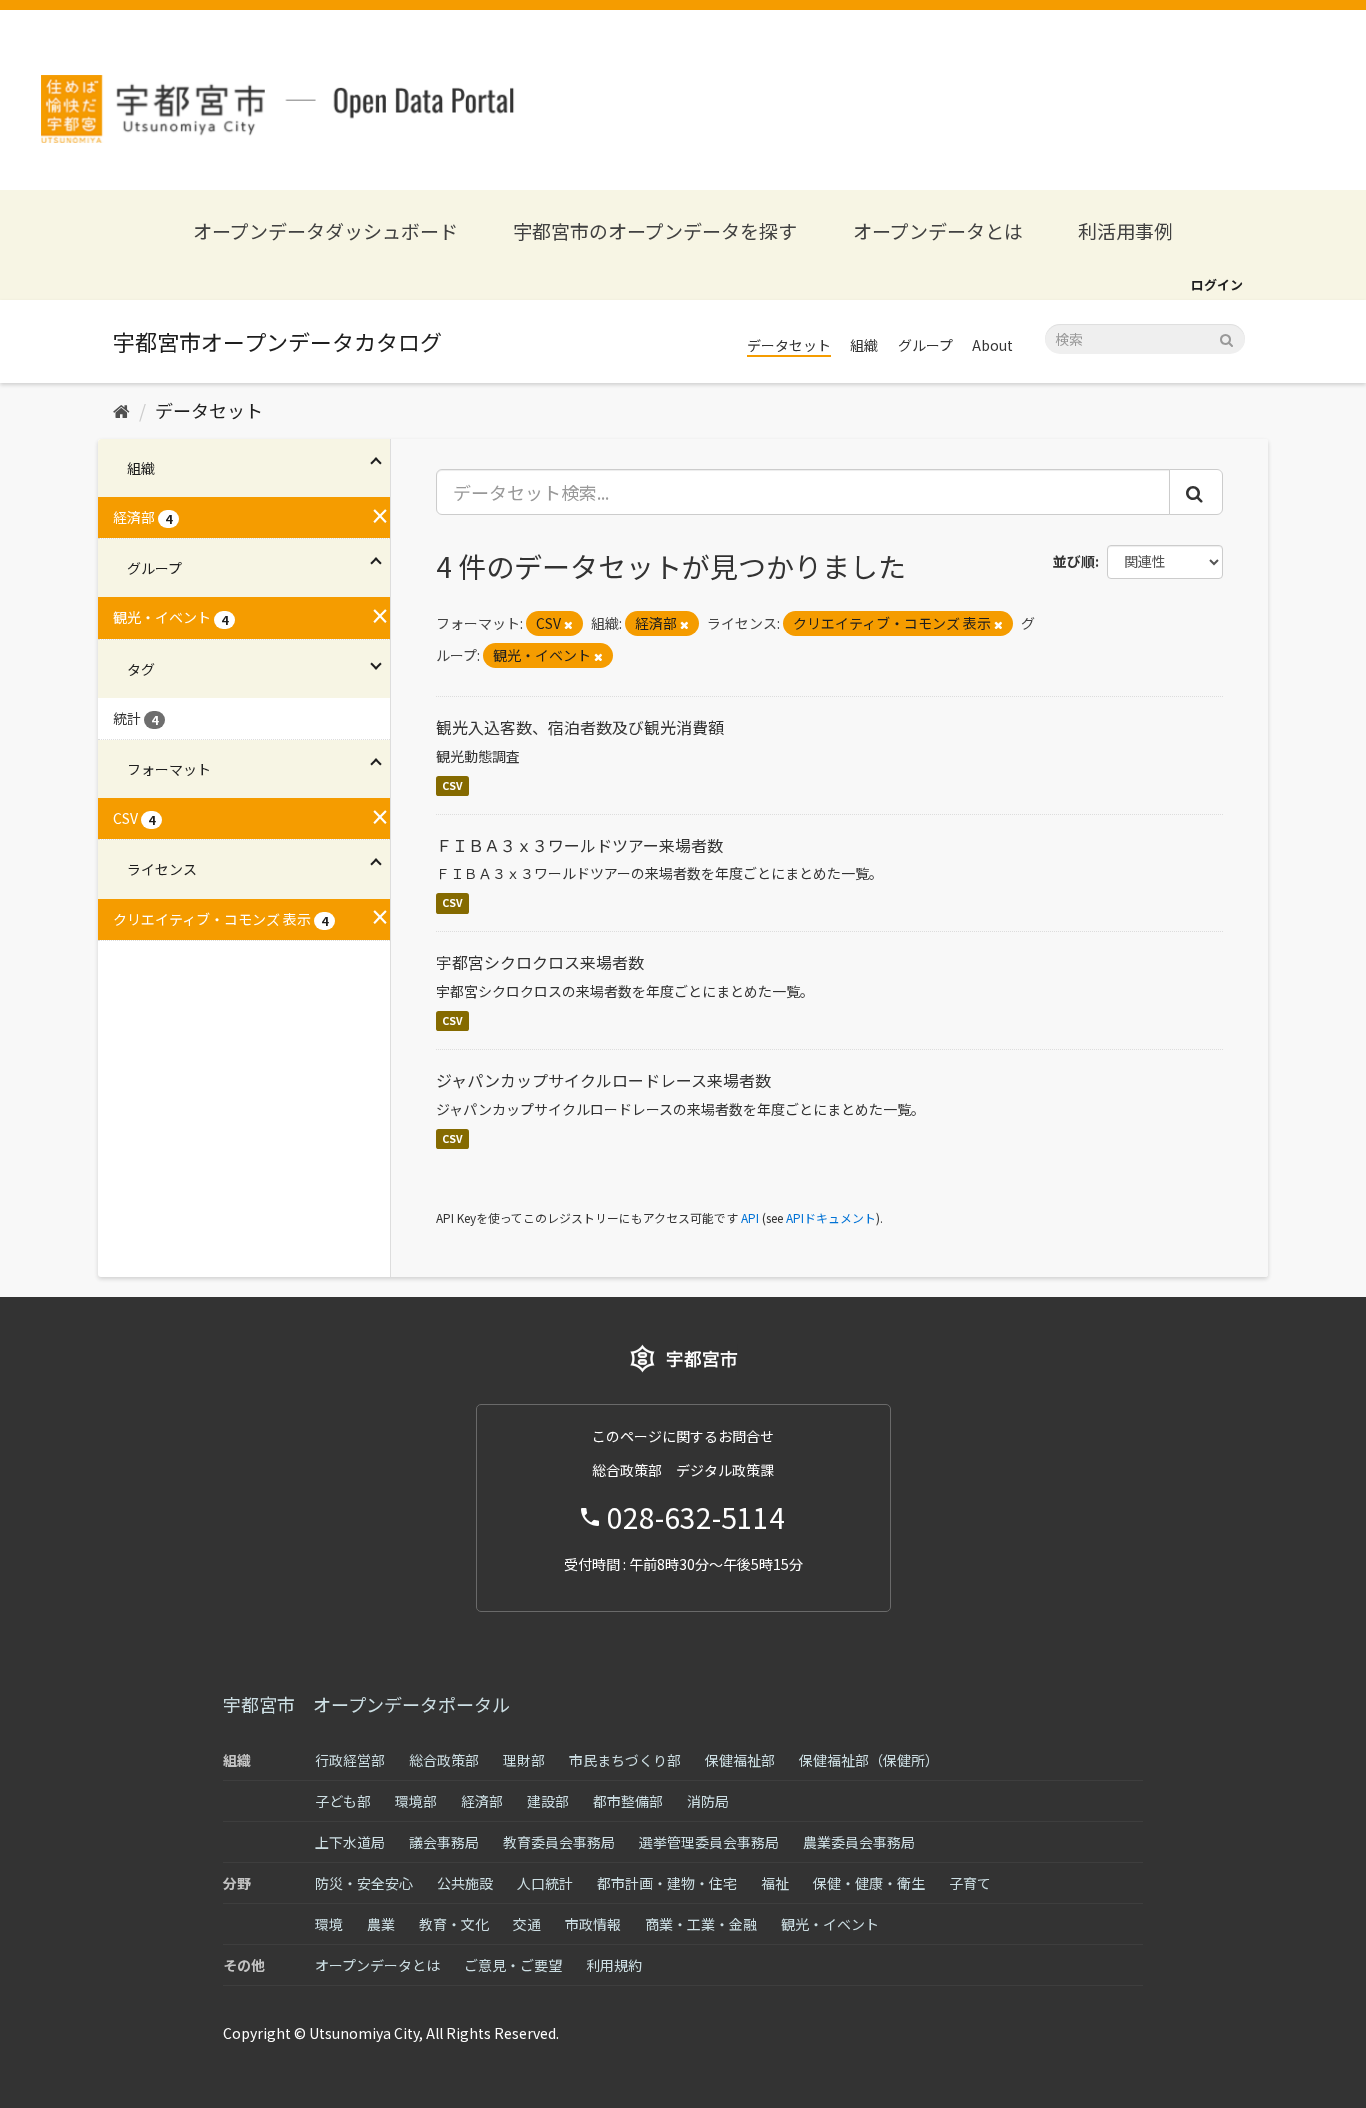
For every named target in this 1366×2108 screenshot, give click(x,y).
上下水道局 (350, 1842)
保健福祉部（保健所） (869, 1760)
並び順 (1074, 561)
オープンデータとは (938, 230)
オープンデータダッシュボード (325, 230)
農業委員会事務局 (859, 1842)
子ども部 (343, 1801)
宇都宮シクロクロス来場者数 (540, 962)
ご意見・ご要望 (513, 1965)
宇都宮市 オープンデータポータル (366, 1704)
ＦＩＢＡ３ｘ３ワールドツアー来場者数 (579, 845)
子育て (970, 1883)
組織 (864, 345)
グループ (925, 345)
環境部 (416, 1801)
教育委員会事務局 (559, 1842)
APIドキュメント (831, 1217)
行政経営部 (350, 1760)
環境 (329, 1924)
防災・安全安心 (364, 1883)
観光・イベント (830, 1924)
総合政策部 (444, 1760)
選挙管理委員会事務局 (709, 1842)
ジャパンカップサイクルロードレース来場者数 (603, 1080)
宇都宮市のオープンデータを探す (655, 230)
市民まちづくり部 (625, 1760)
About (992, 345)
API (750, 1217)
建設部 (548, 1801)
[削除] (568, 624)
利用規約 (614, 1965)
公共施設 (465, 1883)
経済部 (482, 1801)
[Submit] (1226, 337)
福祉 (775, 1883)
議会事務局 (444, 1842)
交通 (527, 1924)
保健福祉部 (740, 1760)
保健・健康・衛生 (869, 1883)
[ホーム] (121, 410)
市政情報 (593, 1924)
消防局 (708, 1801)
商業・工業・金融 (701, 1924)
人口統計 (545, 1883)
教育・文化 (454, 1924)
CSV (452, 785)
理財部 (524, 1760)
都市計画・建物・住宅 (667, 1883)
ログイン (1217, 284)
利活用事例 (1125, 230)
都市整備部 (628, 1801)
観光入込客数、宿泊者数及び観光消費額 (580, 727)
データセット (789, 345)
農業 (381, 1924)
